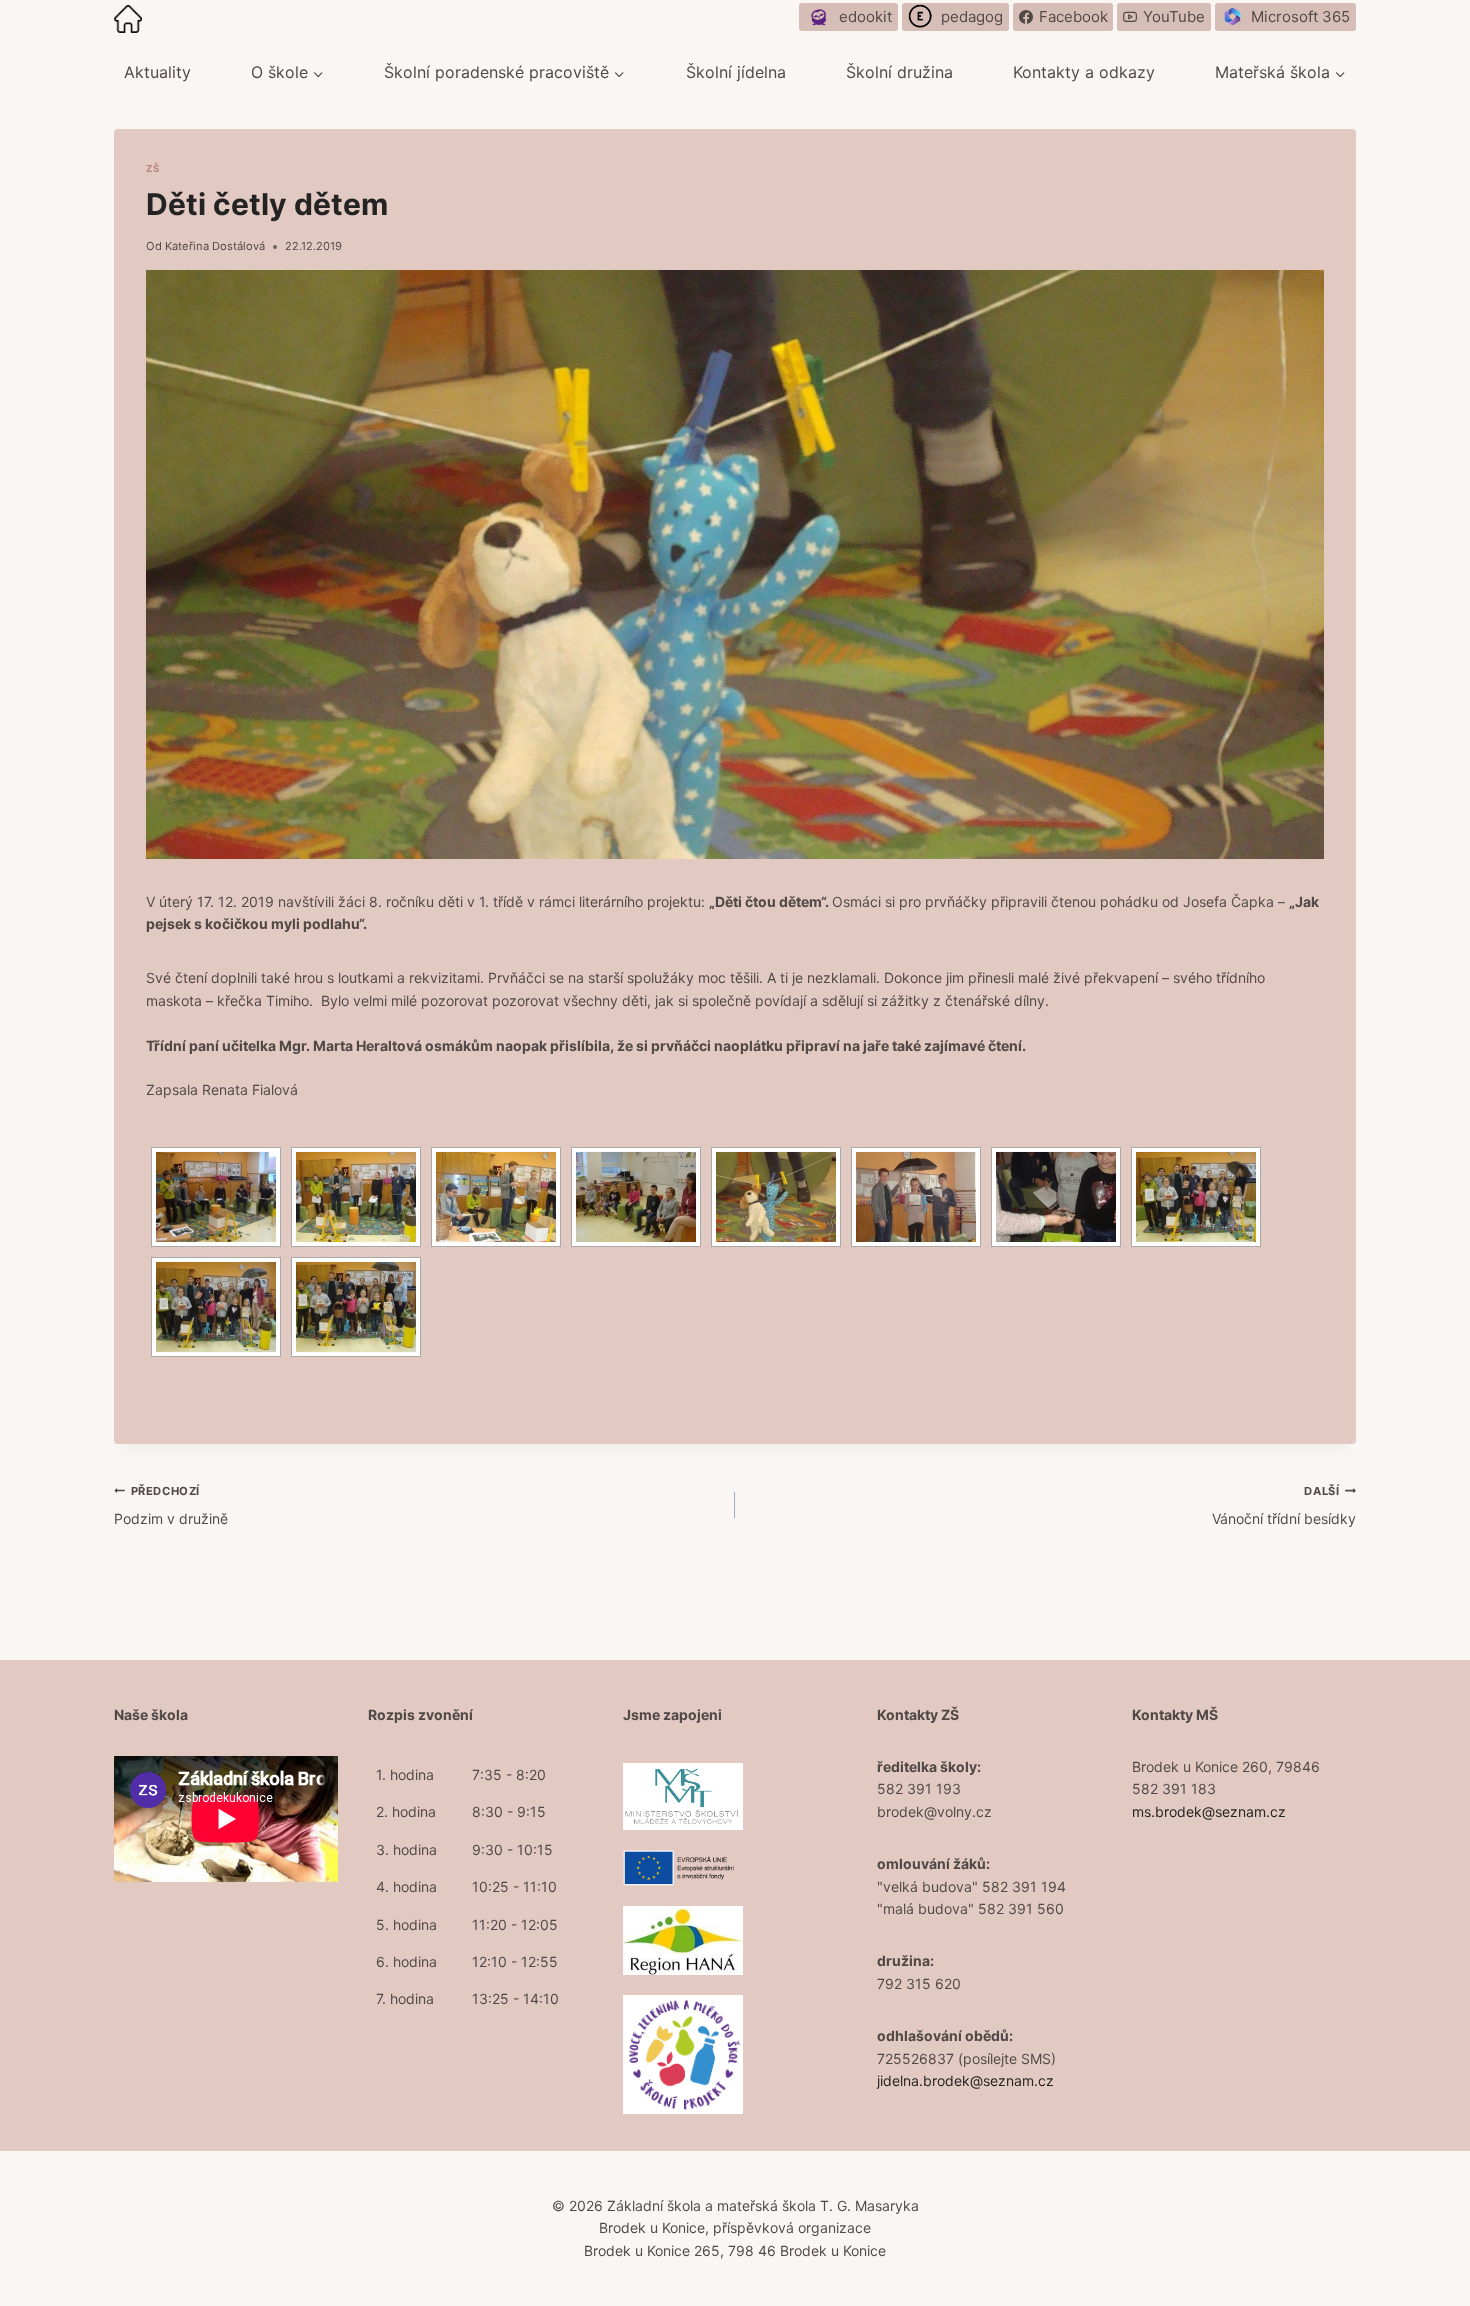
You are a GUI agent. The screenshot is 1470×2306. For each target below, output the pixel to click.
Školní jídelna (736, 72)
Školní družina (899, 72)
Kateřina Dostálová (215, 246)
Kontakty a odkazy (1084, 72)
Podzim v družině (171, 1505)
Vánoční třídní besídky (1284, 1505)
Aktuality (157, 72)
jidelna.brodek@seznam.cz (965, 2080)
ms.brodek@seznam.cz (1209, 1811)
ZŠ (153, 168)
